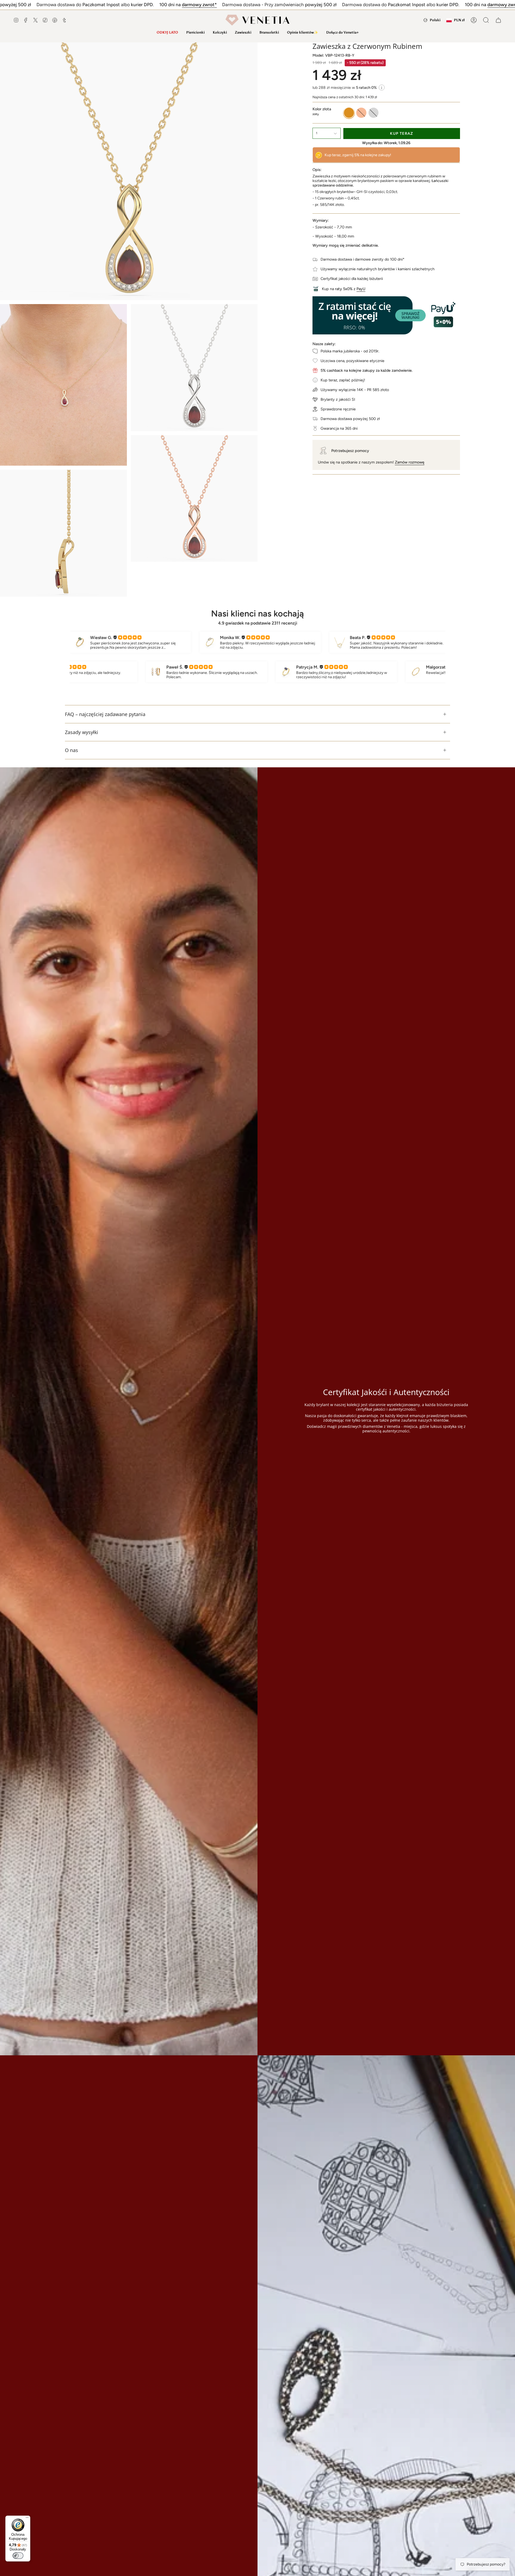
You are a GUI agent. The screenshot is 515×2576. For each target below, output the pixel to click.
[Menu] (27, 2519)
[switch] (18, 2556)
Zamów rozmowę (410, 462)
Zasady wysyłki (82, 732)
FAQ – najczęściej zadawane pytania (105, 714)
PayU (361, 289)
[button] (195, 32)
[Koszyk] (498, 20)
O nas (71, 750)
